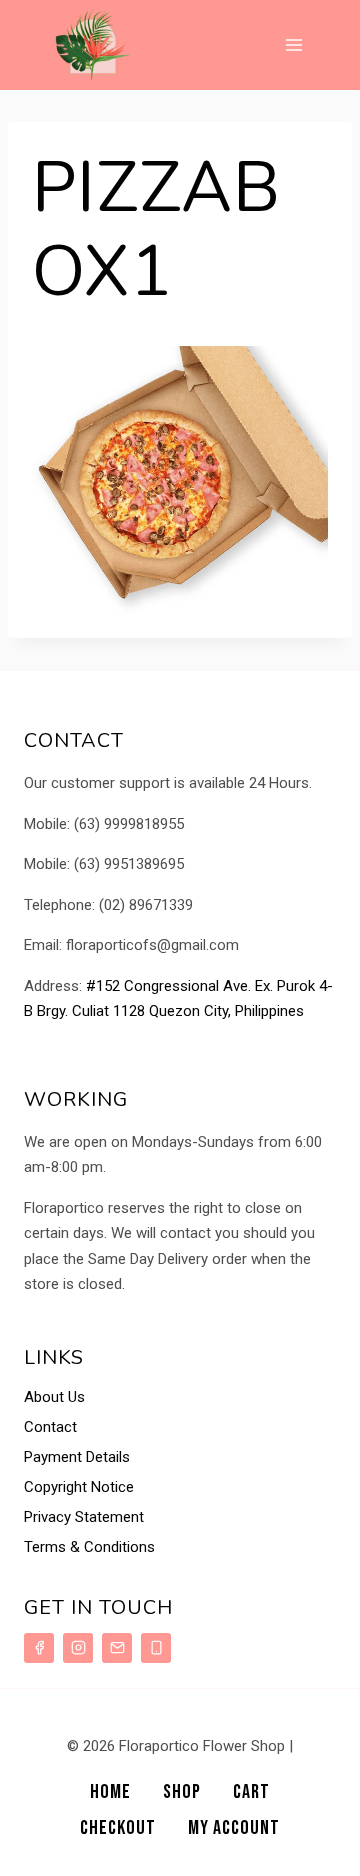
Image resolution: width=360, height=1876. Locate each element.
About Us (54, 1397)
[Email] (117, 1648)
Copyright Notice (79, 1487)
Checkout (118, 1828)
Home (110, 1792)
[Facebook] (39, 1648)
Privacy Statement (84, 1517)
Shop (182, 1792)
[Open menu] (293, 44)
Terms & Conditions (89, 1547)
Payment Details (77, 1457)
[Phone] (156, 1648)
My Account (234, 1828)
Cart (251, 1792)
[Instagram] (78, 1648)
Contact (50, 1427)
